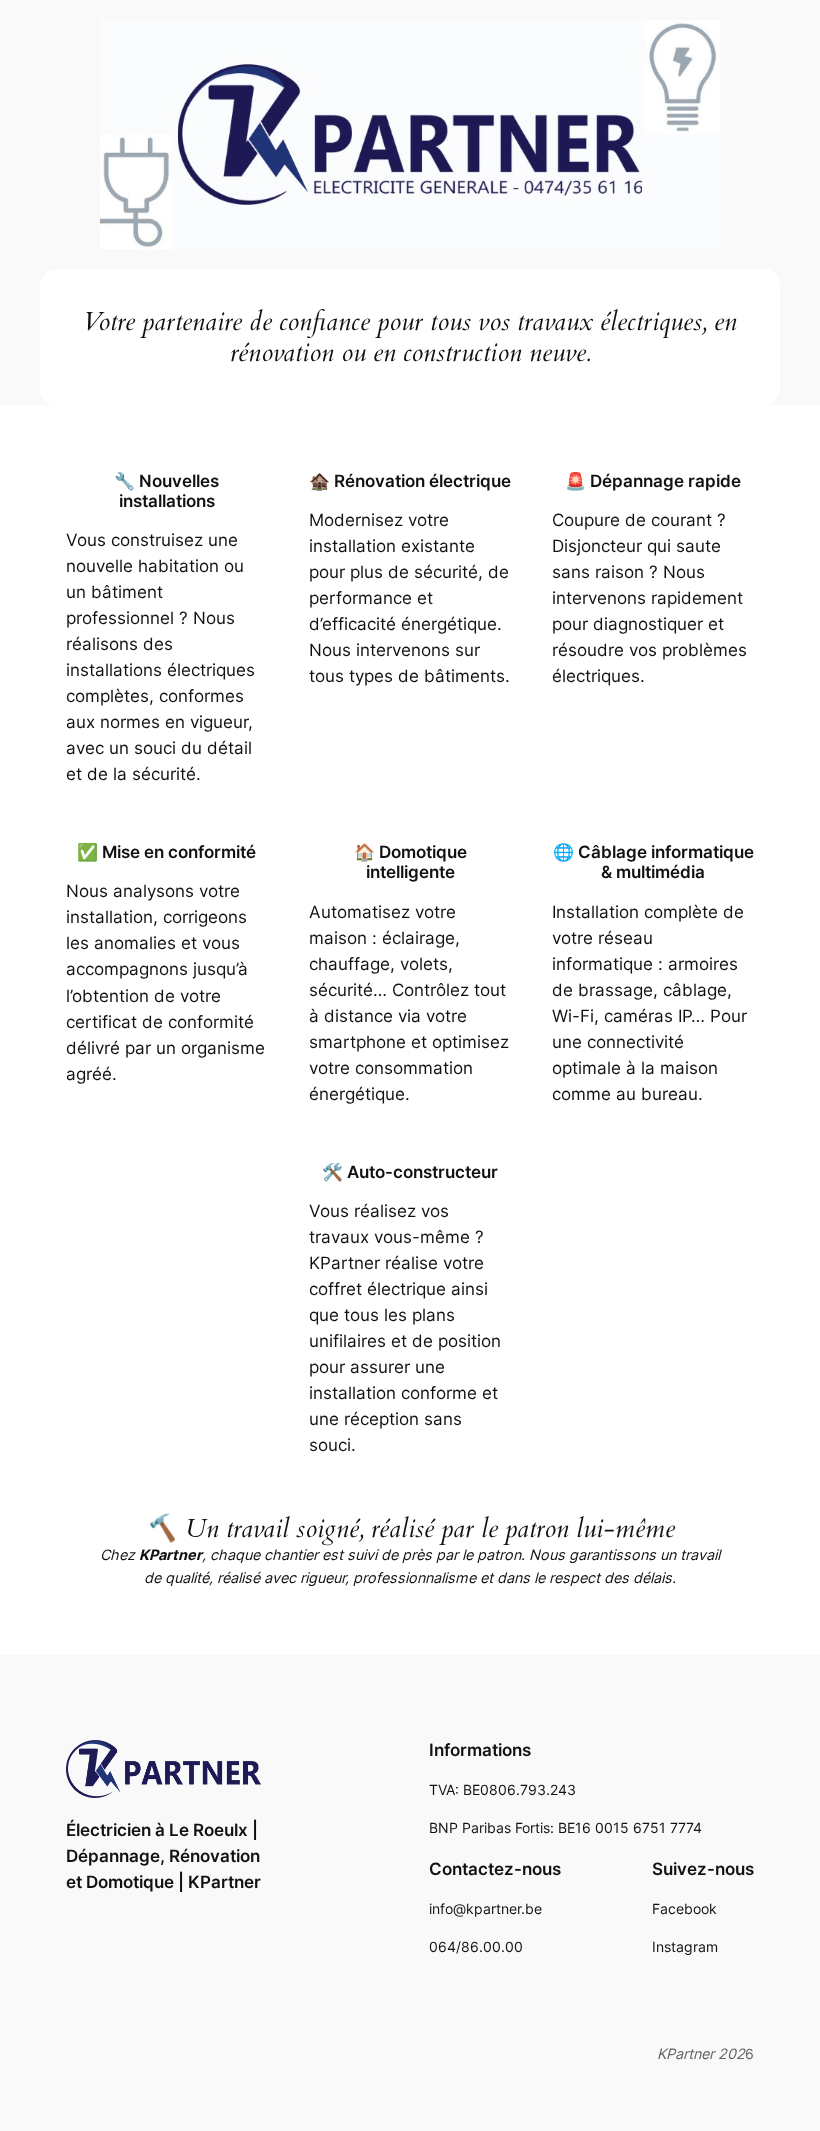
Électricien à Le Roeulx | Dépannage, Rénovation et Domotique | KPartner (163, 1856)
